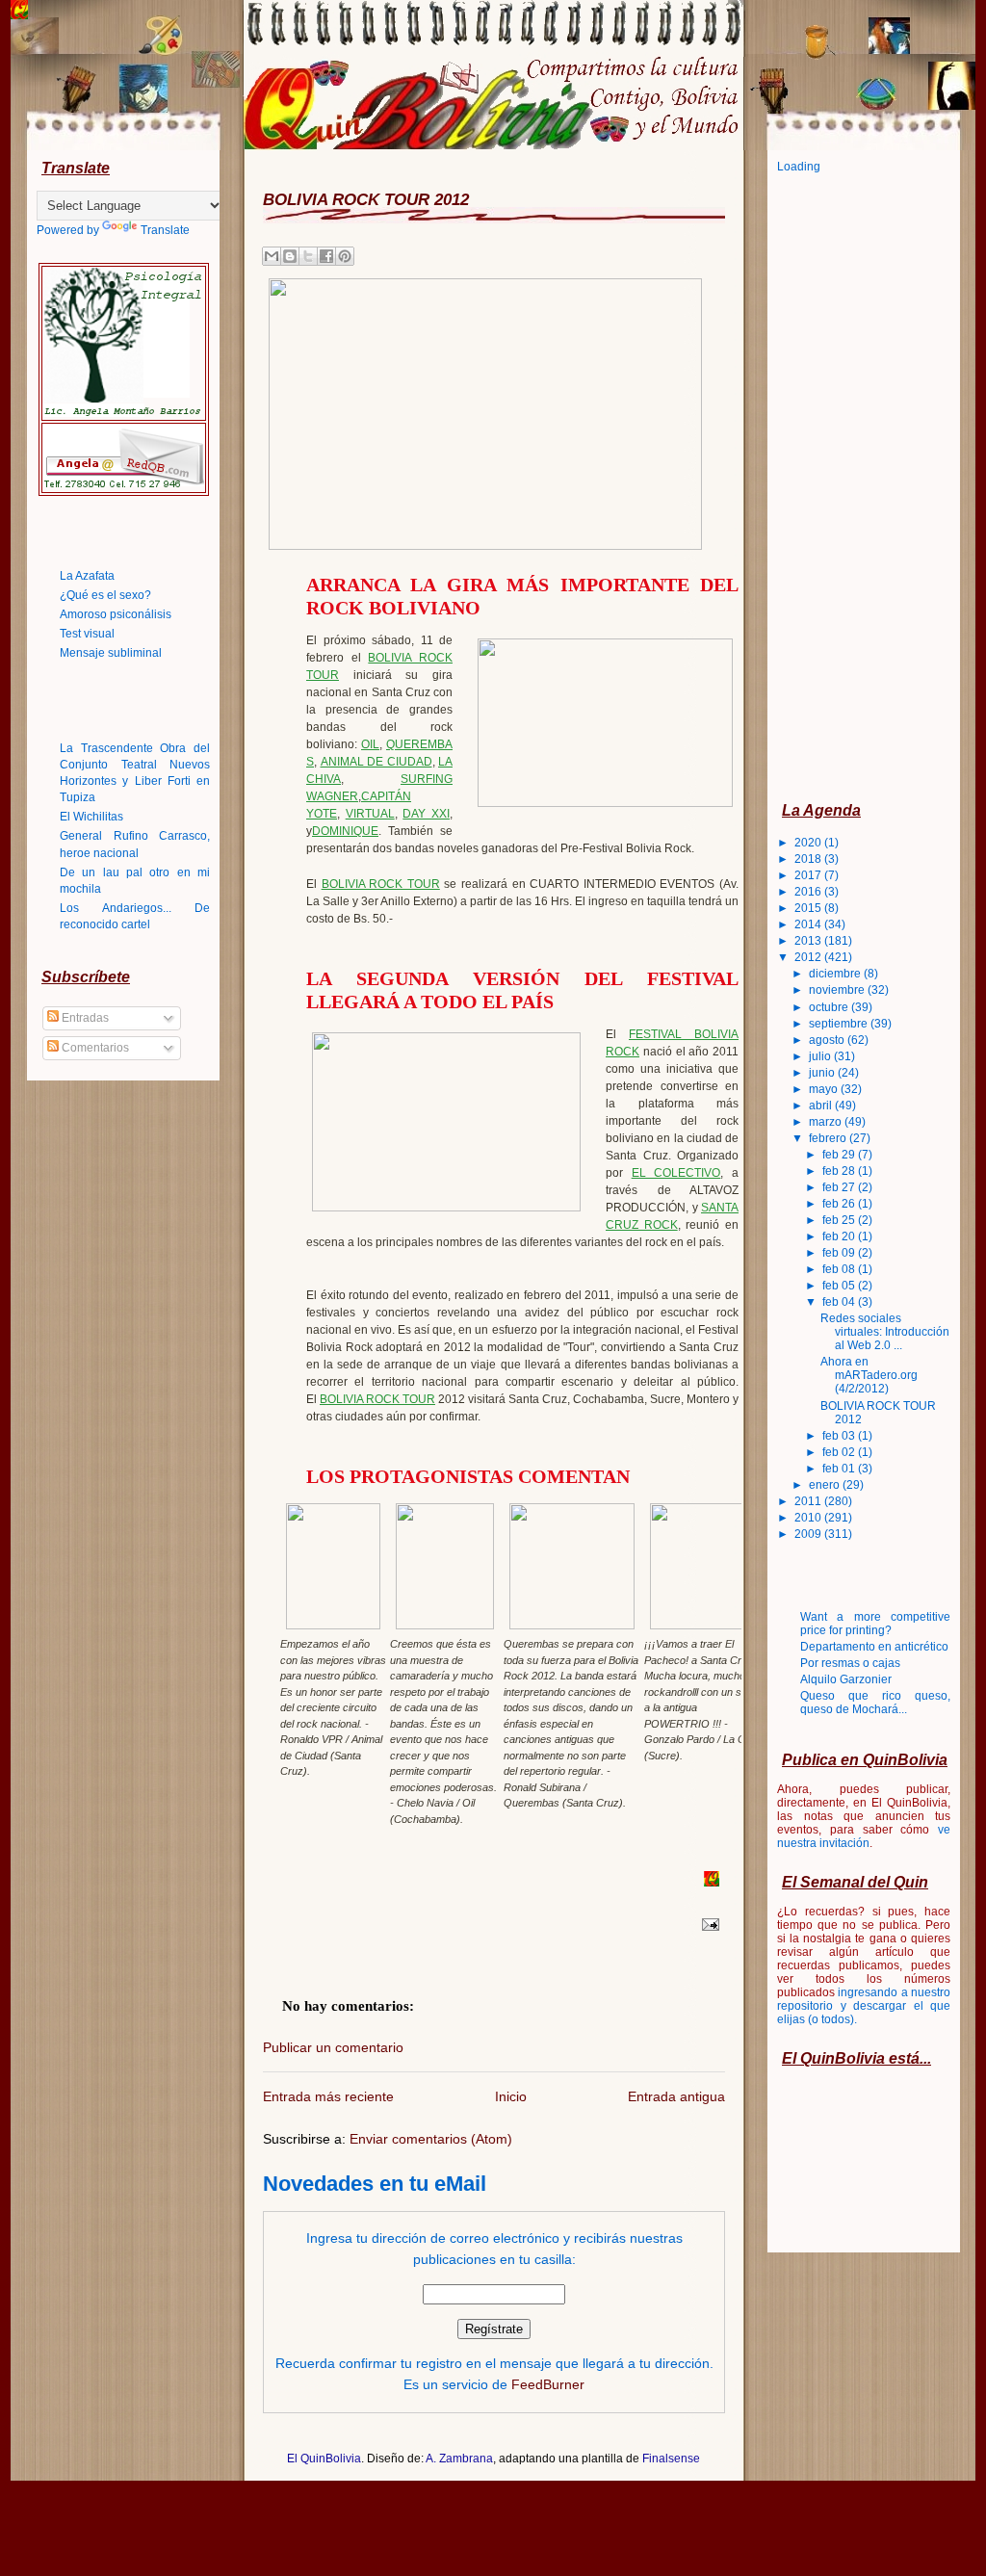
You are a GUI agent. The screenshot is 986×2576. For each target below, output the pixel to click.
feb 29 (840, 1155)
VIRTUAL (370, 814)
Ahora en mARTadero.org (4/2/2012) (869, 1375)
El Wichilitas (91, 817)
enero (826, 1485)
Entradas (84, 1018)
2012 (809, 957)
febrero (829, 1138)
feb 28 (840, 1171)
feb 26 (840, 1204)
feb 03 (840, 1436)
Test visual (87, 634)
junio (823, 1073)
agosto (828, 1040)
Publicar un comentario (333, 2048)
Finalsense (671, 2459)
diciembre (836, 974)
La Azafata (87, 576)
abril (822, 1106)
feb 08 (840, 1269)
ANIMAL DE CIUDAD (376, 762)
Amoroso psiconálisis (116, 614)
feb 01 (840, 1469)
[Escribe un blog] (290, 256)
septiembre (840, 1024)
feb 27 (840, 1187)
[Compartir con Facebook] (326, 256)
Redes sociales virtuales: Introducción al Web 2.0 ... (885, 1332)
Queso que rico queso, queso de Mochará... (875, 1703)
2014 (809, 924)
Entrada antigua (676, 2096)
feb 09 (840, 1253)
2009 (809, 1534)
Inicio (511, 2096)
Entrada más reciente (328, 2096)
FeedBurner (548, 2384)
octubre (830, 1007)
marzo (827, 1122)
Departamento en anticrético (874, 1647)
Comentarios (94, 1048)
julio (821, 1056)
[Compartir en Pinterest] (345, 256)
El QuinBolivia (324, 2459)
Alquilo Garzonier (846, 1679)
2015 (809, 908)
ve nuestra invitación (864, 1836)
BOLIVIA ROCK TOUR (381, 884)
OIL (370, 744)
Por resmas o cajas (850, 1663)
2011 (809, 1501)
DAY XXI (426, 814)
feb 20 (840, 1236)
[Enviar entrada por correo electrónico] (708, 1924)
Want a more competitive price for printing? (875, 1624)
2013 (809, 941)
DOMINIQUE (345, 831)
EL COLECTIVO (676, 1173)
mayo (825, 1089)
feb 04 (840, 1302)
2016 (809, 892)
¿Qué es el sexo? (105, 595)
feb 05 (840, 1286)
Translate (165, 230)
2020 (809, 843)
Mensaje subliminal (111, 653)
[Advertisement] (854, 486)
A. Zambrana (459, 2459)
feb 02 (840, 1452)
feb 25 (840, 1220)
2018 (809, 859)
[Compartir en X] (308, 256)
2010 (809, 1518)
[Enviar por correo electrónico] (272, 256)
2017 (809, 875)
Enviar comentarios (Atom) (431, 2139)
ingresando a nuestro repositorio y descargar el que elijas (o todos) (864, 2006)
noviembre (838, 990)
